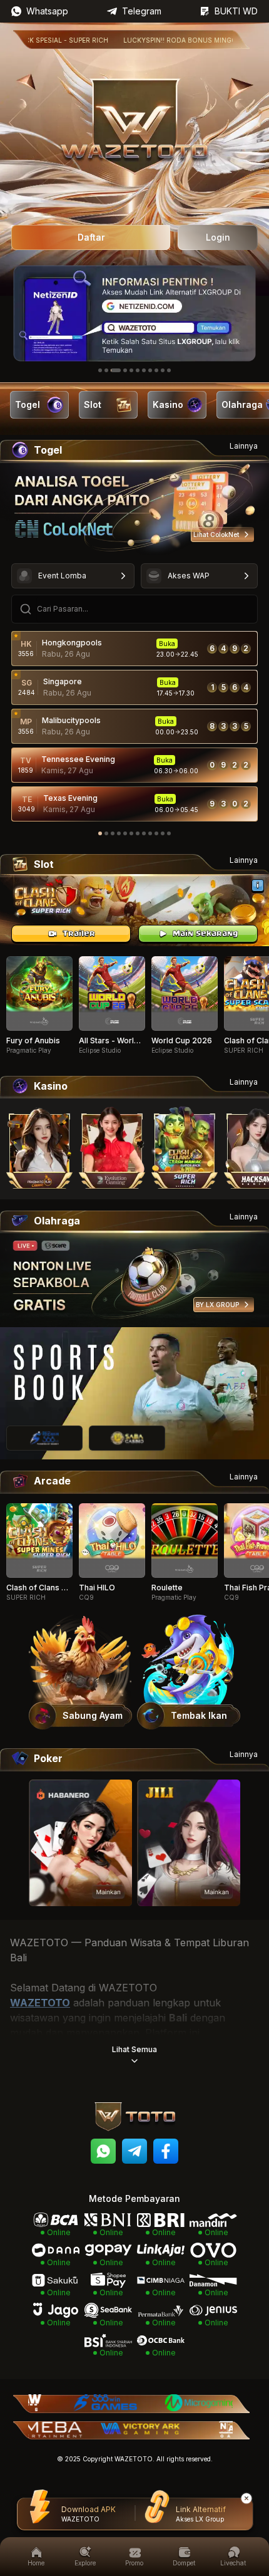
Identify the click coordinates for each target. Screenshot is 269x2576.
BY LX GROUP (217, 1305)
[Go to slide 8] (150, 370)
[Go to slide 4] (125, 370)
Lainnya (244, 446)
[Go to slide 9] (156, 370)
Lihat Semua (134, 2049)
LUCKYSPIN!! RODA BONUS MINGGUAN (157, 40)
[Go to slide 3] (116, 370)
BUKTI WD (236, 11)
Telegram (142, 11)
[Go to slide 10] (163, 370)
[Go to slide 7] (144, 370)
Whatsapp (47, 11)
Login (218, 237)
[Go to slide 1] (100, 370)
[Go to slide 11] (169, 370)
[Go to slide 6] (138, 370)
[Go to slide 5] (131, 370)
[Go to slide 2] (106, 370)
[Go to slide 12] (169, 833)
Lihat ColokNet (216, 534)
